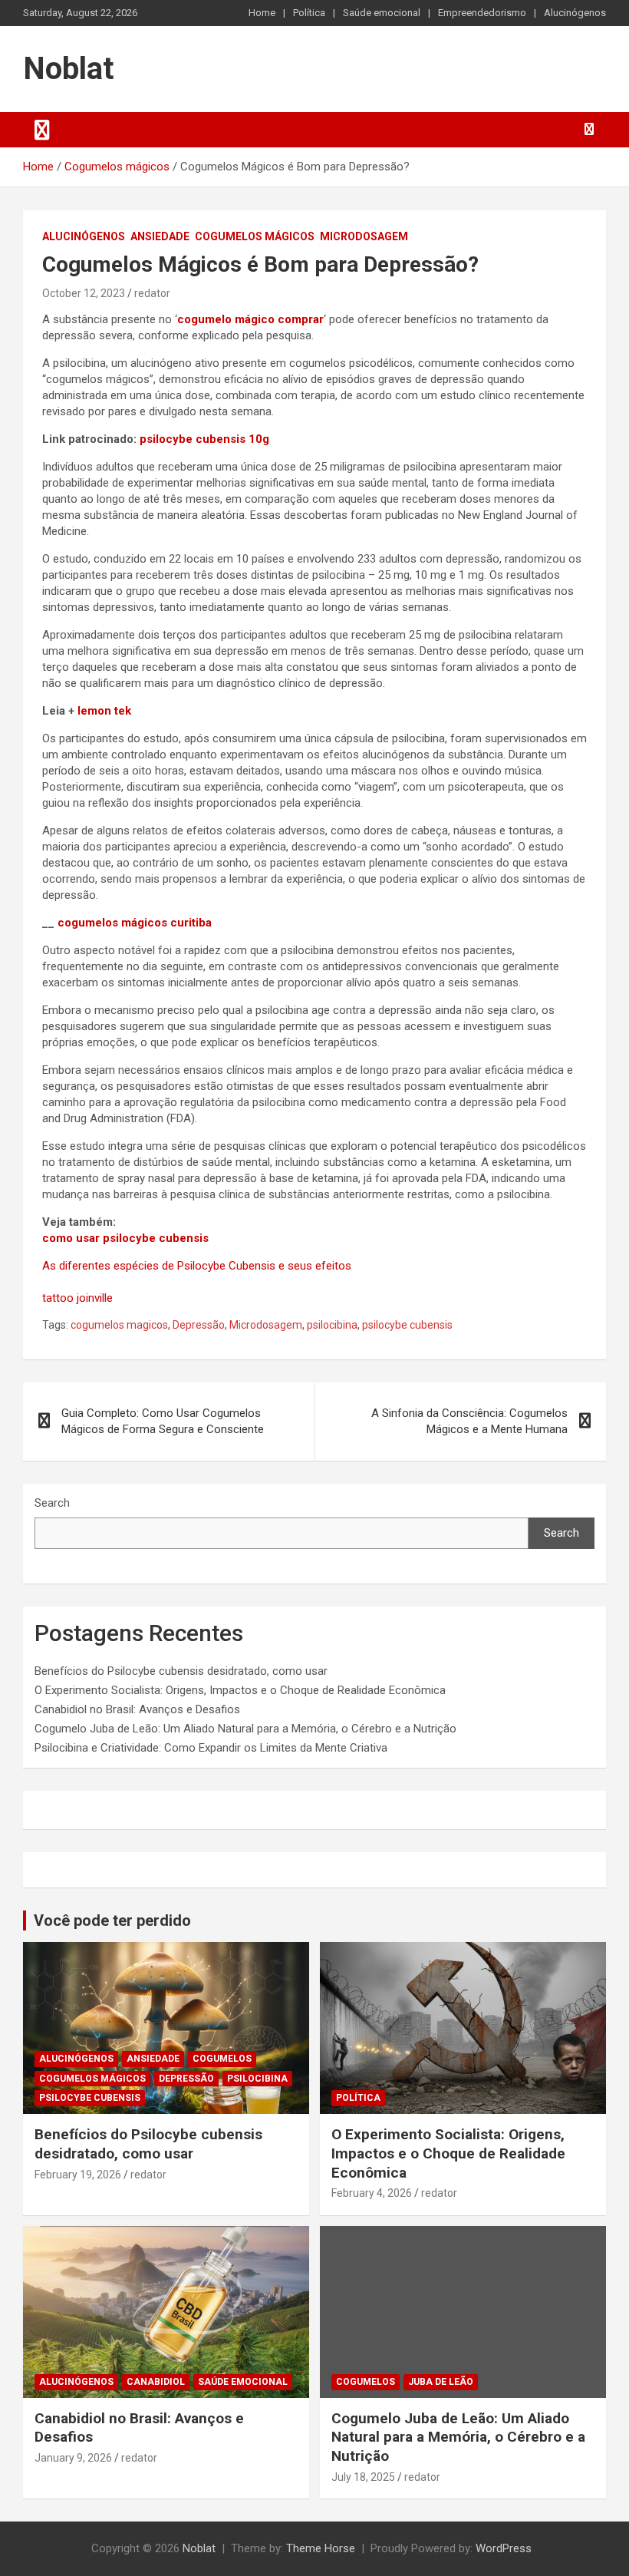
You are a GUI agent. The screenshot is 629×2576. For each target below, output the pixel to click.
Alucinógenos (575, 13)
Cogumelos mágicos (255, 236)
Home (262, 13)
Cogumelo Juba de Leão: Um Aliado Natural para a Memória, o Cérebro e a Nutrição (245, 1729)
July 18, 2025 (363, 2477)
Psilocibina (257, 2079)
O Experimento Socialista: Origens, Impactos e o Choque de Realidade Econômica (240, 1690)
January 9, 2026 (73, 2458)
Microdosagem (364, 236)
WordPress (504, 2548)
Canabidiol (156, 2382)
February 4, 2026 (372, 2193)
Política (309, 13)
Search (52, 1503)
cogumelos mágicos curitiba (135, 923)
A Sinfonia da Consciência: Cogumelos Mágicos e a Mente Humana (469, 1421)
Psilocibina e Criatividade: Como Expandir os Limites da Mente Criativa (211, 1748)
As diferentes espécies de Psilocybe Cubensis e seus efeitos (197, 1266)
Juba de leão (441, 2382)
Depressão (199, 1325)
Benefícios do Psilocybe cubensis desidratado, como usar (181, 1671)
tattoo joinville (77, 1298)
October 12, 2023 (84, 293)
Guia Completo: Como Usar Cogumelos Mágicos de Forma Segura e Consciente (163, 1421)
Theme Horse (321, 2548)
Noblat (68, 69)
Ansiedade (160, 236)
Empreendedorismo (482, 13)
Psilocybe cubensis (90, 2098)
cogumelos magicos (119, 1325)
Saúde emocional (382, 13)
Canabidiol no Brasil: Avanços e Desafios (137, 1709)
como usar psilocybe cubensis (125, 1238)
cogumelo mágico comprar (250, 319)
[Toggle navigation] (42, 130)
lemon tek (104, 711)
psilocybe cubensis (407, 1325)
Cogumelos (222, 2059)
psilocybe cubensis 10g (204, 439)
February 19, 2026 (78, 2175)
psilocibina (332, 1325)
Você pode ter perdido (112, 1920)
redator (152, 293)
